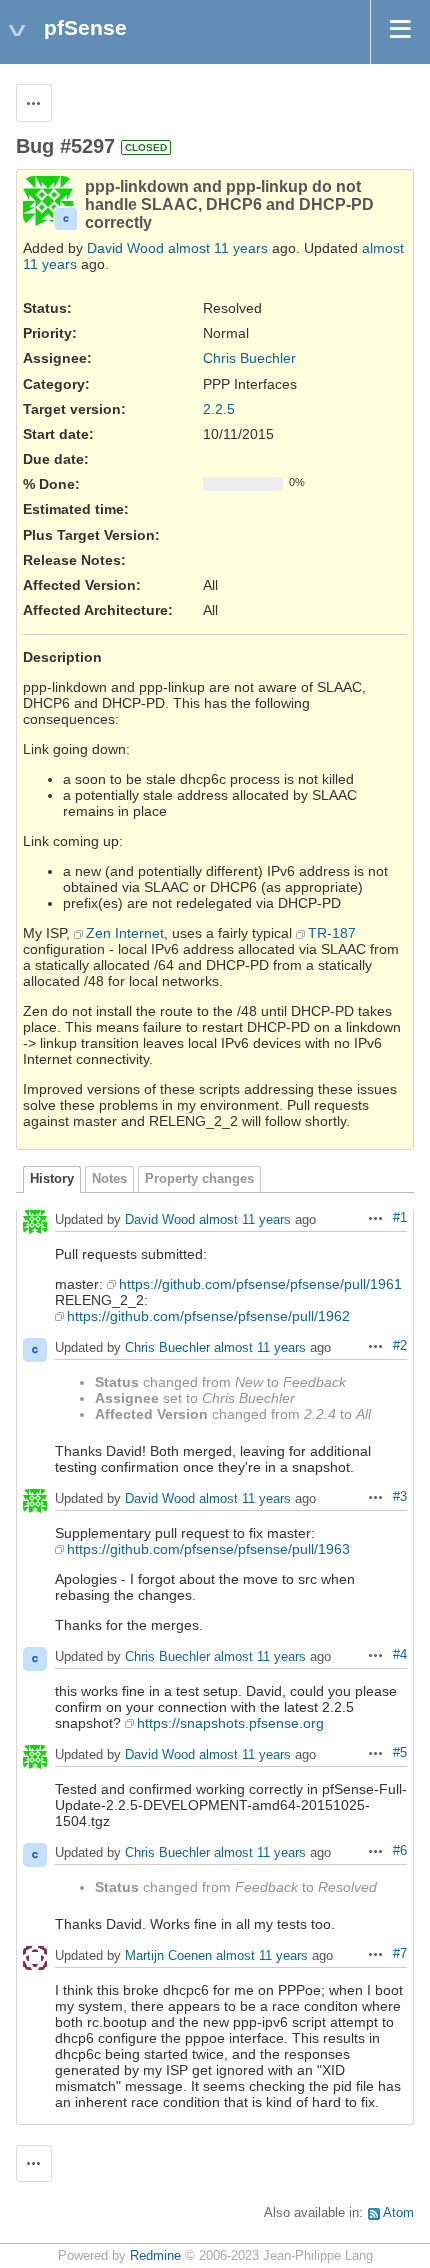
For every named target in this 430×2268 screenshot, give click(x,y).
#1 (400, 1218)
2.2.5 (219, 409)
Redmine (155, 2256)
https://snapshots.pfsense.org (230, 1723)
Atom (398, 2213)
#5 (400, 1753)
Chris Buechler (249, 358)
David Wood (125, 248)
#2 (400, 1346)
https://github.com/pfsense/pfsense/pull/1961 (260, 1284)
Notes (109, 1179)
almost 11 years (218, 248)
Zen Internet (125, 933)
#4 (400, 1655)
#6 (400, 1851)
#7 (400, 1954)
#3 (400, 1497)
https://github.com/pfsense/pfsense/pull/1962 (208, 1316)
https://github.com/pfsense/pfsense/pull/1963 (208, 1549)
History (52, 1179)
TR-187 (332, 933)
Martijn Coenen (168, 1955)
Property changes (199, 1179)
